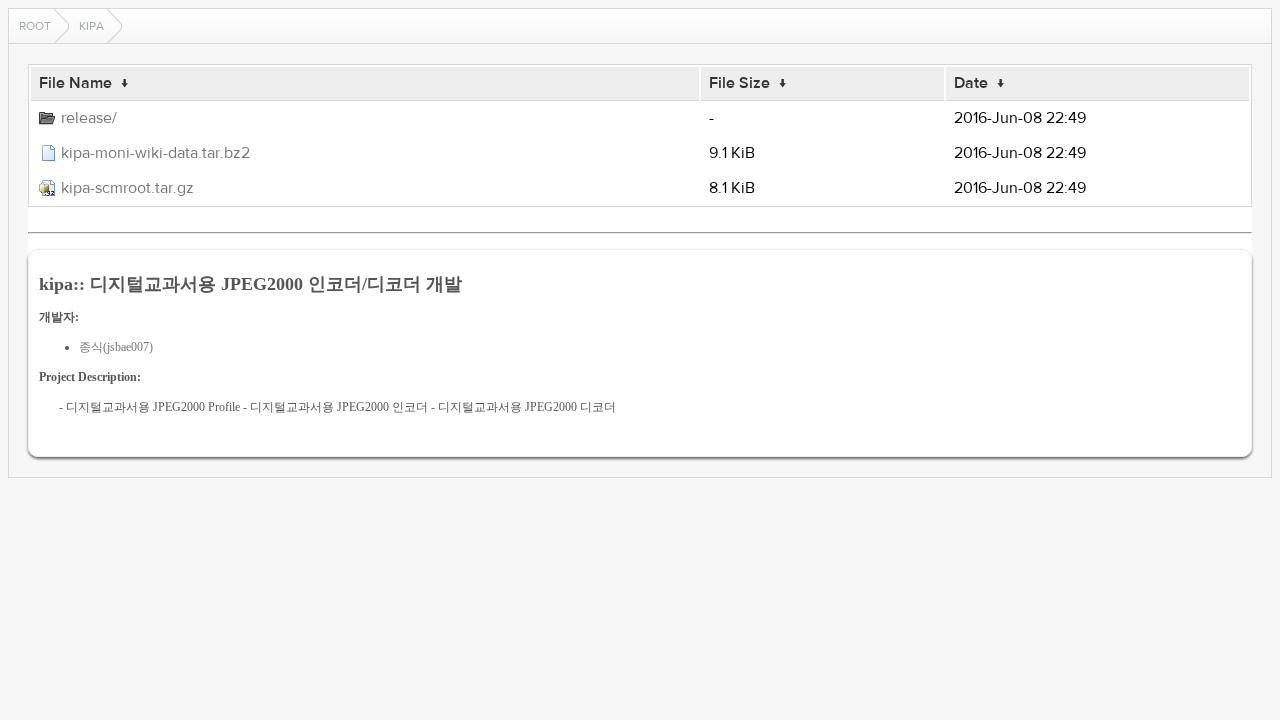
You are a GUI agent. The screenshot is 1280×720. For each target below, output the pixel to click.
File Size (739, 83)
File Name (75, 83)
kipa (91, 26)
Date (971, 83)
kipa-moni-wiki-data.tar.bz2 (155, 153)
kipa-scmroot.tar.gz (127, 188)
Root (35, 26)
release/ (89, 118)
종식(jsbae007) (116, 347)
